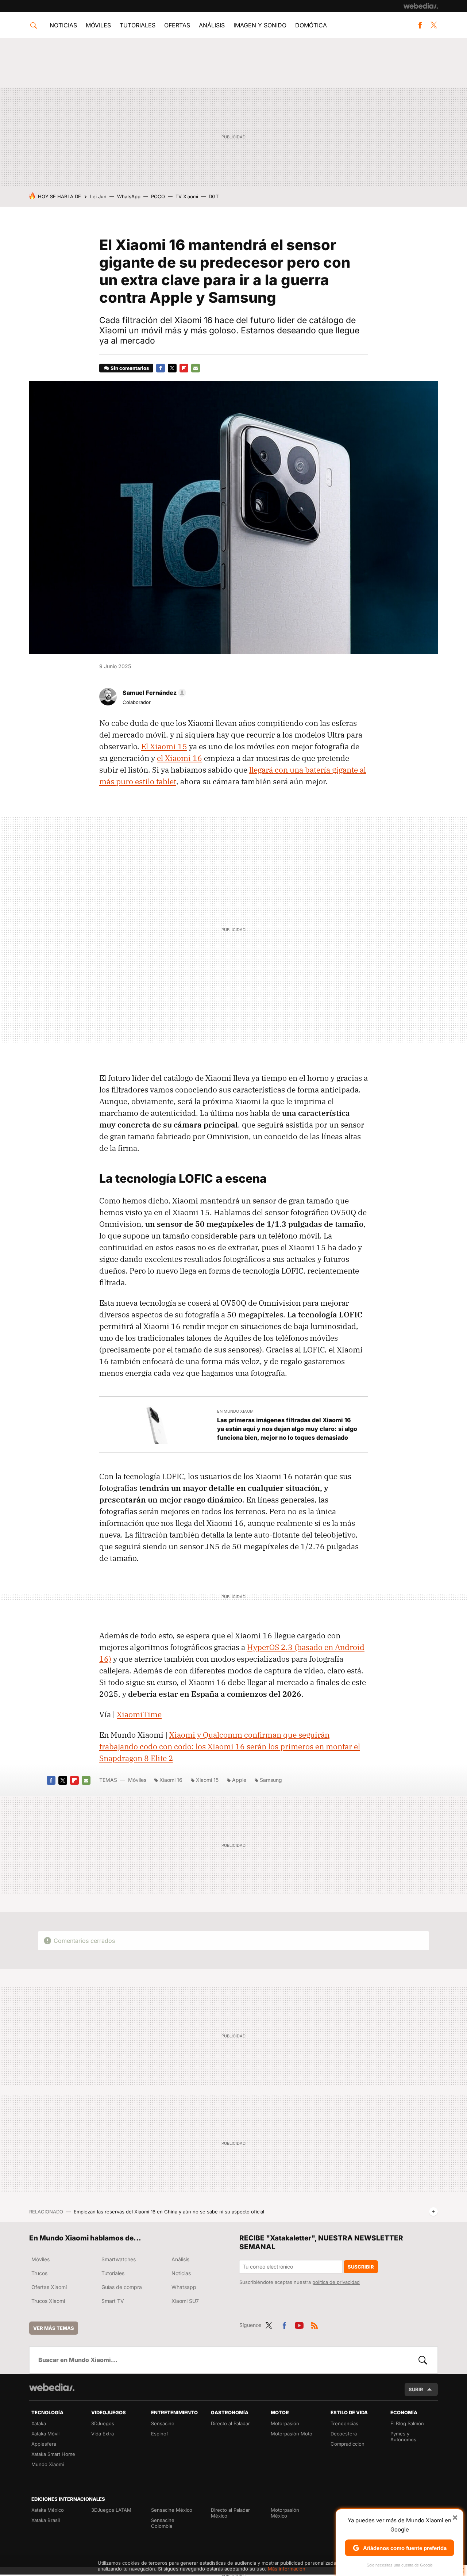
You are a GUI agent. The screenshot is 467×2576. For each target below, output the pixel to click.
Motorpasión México (285, 2513)
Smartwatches (119, 2259)
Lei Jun (98, 196)
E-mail (196, 368)
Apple (239, 1780)
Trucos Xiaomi (48, 2301)
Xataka (39, 2423)
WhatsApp (129, 196)
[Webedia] (421, 6)
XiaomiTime (139, 1714)
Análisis (212, 25)
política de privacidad (336, 2282)
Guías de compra (122, 2287)
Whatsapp (184, 2287)
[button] (153, 693)
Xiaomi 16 (171, 1780)
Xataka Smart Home (53, 2454)
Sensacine (163, 2423)
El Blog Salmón (407, 2423)
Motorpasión (285, 2423)
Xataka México (48, 2510)
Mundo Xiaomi (48, 2464)
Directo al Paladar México (230, 2513)
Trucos (39, 2273)
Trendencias (344, 2423)
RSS (314, 2324)
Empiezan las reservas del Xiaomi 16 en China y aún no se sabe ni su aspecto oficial (169, 2212)
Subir (416, 2389)
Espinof (160, 2434)
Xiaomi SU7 (185, 2301)
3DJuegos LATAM (111, 2510)
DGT (214, 196)
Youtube (299, 2324)
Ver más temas (54, 2328)
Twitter (433, 25)
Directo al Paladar (230, 2423)
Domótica (311, 25)
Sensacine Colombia (163, 2523)
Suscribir (361, 2267)
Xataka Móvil (45, 2434)
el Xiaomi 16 (180, 758)
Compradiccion (348, 2444)
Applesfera (44, 2444)
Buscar (423, 2360)
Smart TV (113, 2301)
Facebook (420, 25)
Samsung (271, 1780)
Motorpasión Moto (292, 2434)
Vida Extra (103, 2434)
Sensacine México (172, 2510)
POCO (158, 196)
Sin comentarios (130, 368)
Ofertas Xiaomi (49, 2287)
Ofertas (177, 25)
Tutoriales (138, 25)
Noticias (63, 25)
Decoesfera (344, 2434)
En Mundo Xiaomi (236, 1411)
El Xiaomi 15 (164, 746)
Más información (287, 2569)
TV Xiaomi (187, 196)
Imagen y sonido (260, 25)
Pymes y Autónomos (403, 2437)
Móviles (98, 25)
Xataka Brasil (46, 2520)
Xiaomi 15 (207, 1780)
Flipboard (184, 368)
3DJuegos (103, 2423)
